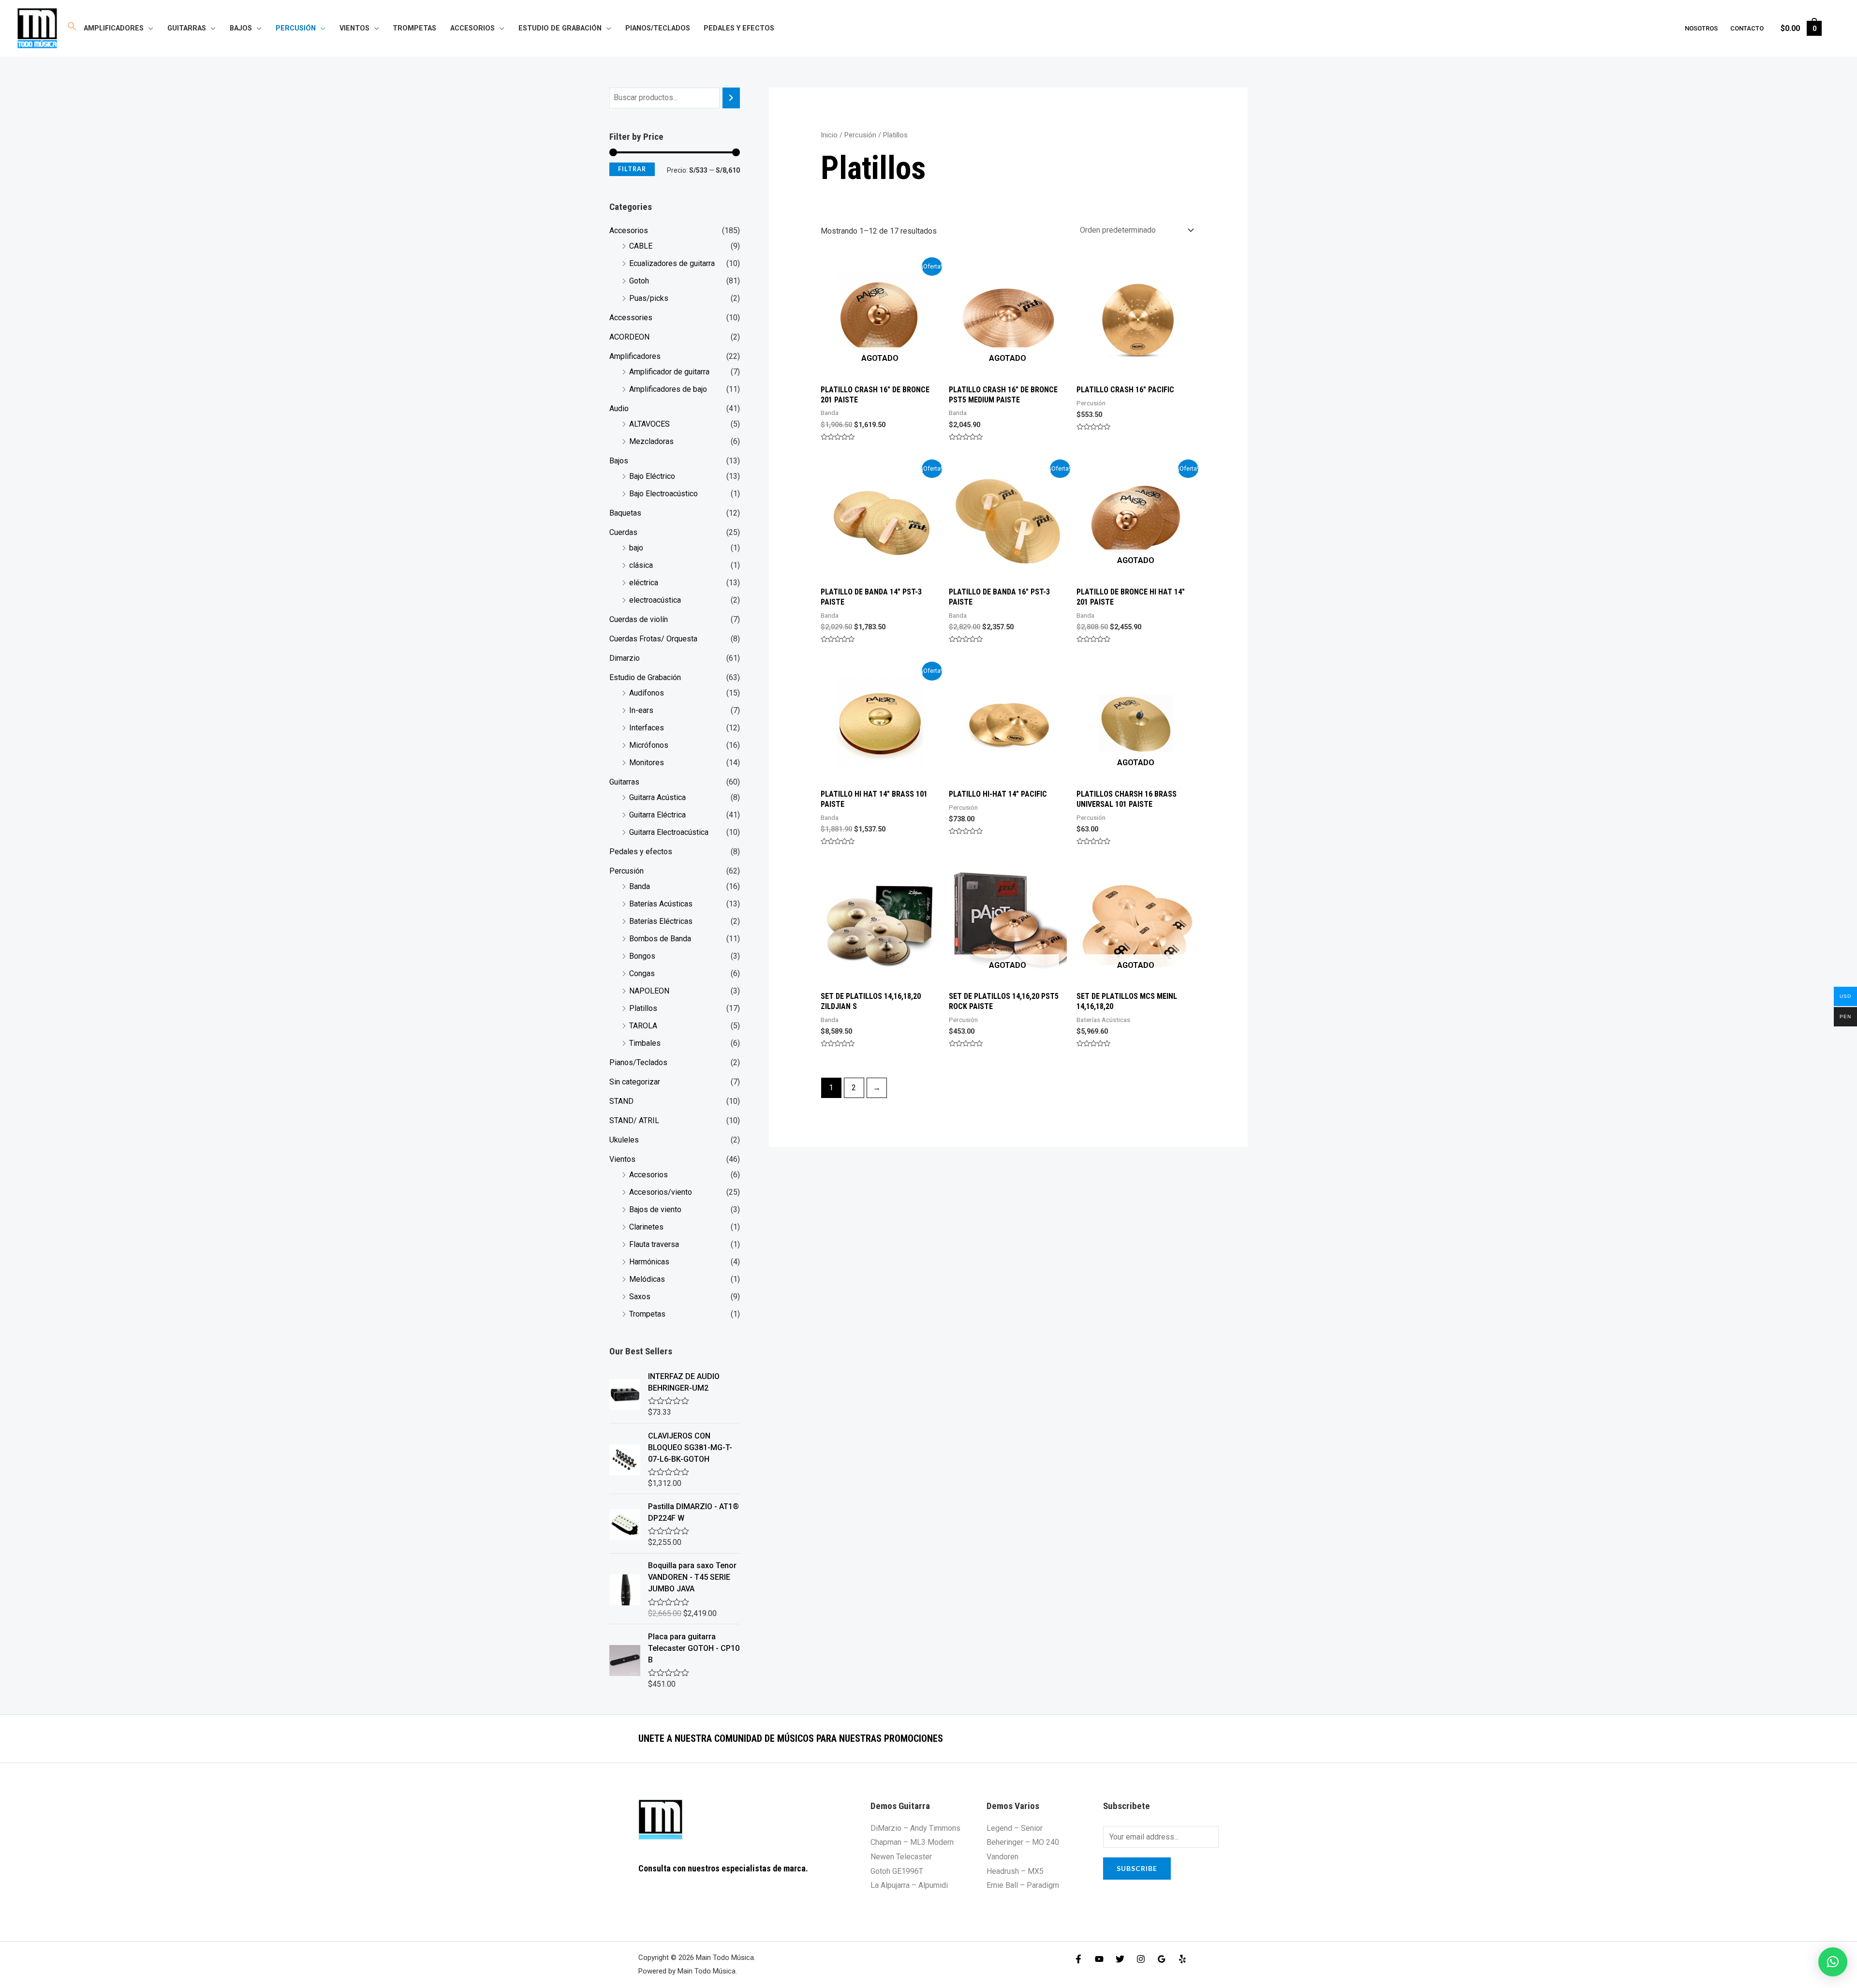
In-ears (641, 710)
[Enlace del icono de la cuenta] (1836, 28)
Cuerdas (623, 532)
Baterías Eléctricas (661, 921)
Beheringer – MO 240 (1023, 1842)
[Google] (1162, 1959)
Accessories (631, 318)
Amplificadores (114, 28)
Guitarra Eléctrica (657, 815)
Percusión (296, 28)
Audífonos (647, 693)
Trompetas (414, 28)
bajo (636, 548)
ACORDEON (629, 337)
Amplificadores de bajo (668, 389)
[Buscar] (731, 98)
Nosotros (1701, 28)
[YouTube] (1099, 1959)
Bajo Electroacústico (663, 494)
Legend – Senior (1015, 1828)
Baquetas (625, 513)
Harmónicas (649, 1262)
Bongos (642, 956)
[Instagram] (1141, 1959)
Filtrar (632, 169)
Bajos (241, 28)
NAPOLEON (649, 991)
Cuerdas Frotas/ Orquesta (653, 639)
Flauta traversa (654, 1244)
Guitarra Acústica (657, 797)
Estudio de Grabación (560, 28)
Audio (619, 408)
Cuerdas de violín (639, 619)
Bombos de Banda (660, 939)
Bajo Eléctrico (652, 476)
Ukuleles (624, 1140)
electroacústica (655, 600)
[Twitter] (1120, 1959)
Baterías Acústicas (661, 904)
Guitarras (187, 28)
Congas (642, 973)
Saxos (640, 1297)
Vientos (354, 28)
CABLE (641, 246)
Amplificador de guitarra (669, 372)
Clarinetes (646, 1227)
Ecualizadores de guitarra (672, 263)
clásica (641, 565)
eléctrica (644, 583)
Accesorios (472, 28)
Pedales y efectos (739, 28)
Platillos (643, 1008)
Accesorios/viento (661, 1192)
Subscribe (1137, 1868)
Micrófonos (649, 745)
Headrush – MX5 (1015, 1871)
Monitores (647, 763)
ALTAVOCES (649, 424)
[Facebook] (1078, 1959)
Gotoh (639, 281)
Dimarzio (625, 658)
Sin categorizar (635, 1082)
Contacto (1747, 28)
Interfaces (647, 728)
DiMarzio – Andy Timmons (915, 1828)
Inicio (829, 135)
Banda (640, 886)
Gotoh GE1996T (897, 1871)
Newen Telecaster (901, 1857)
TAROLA (643, 1026)
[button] (72, 28)
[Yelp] (1182, 1959)
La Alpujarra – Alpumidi (909, 1885)
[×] (1833, 1962)
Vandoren (1002, 1857)
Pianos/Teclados (658, 28)
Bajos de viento (655, 1209)
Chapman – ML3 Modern (912, 1842)
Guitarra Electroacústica (669, 832)
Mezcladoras (651, 441)
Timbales (645, 1043)
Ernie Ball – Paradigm (1023, 1885)
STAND (621, 1101)
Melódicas (647, 1279)
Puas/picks (649, 298)
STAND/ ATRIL (634, 1120)
